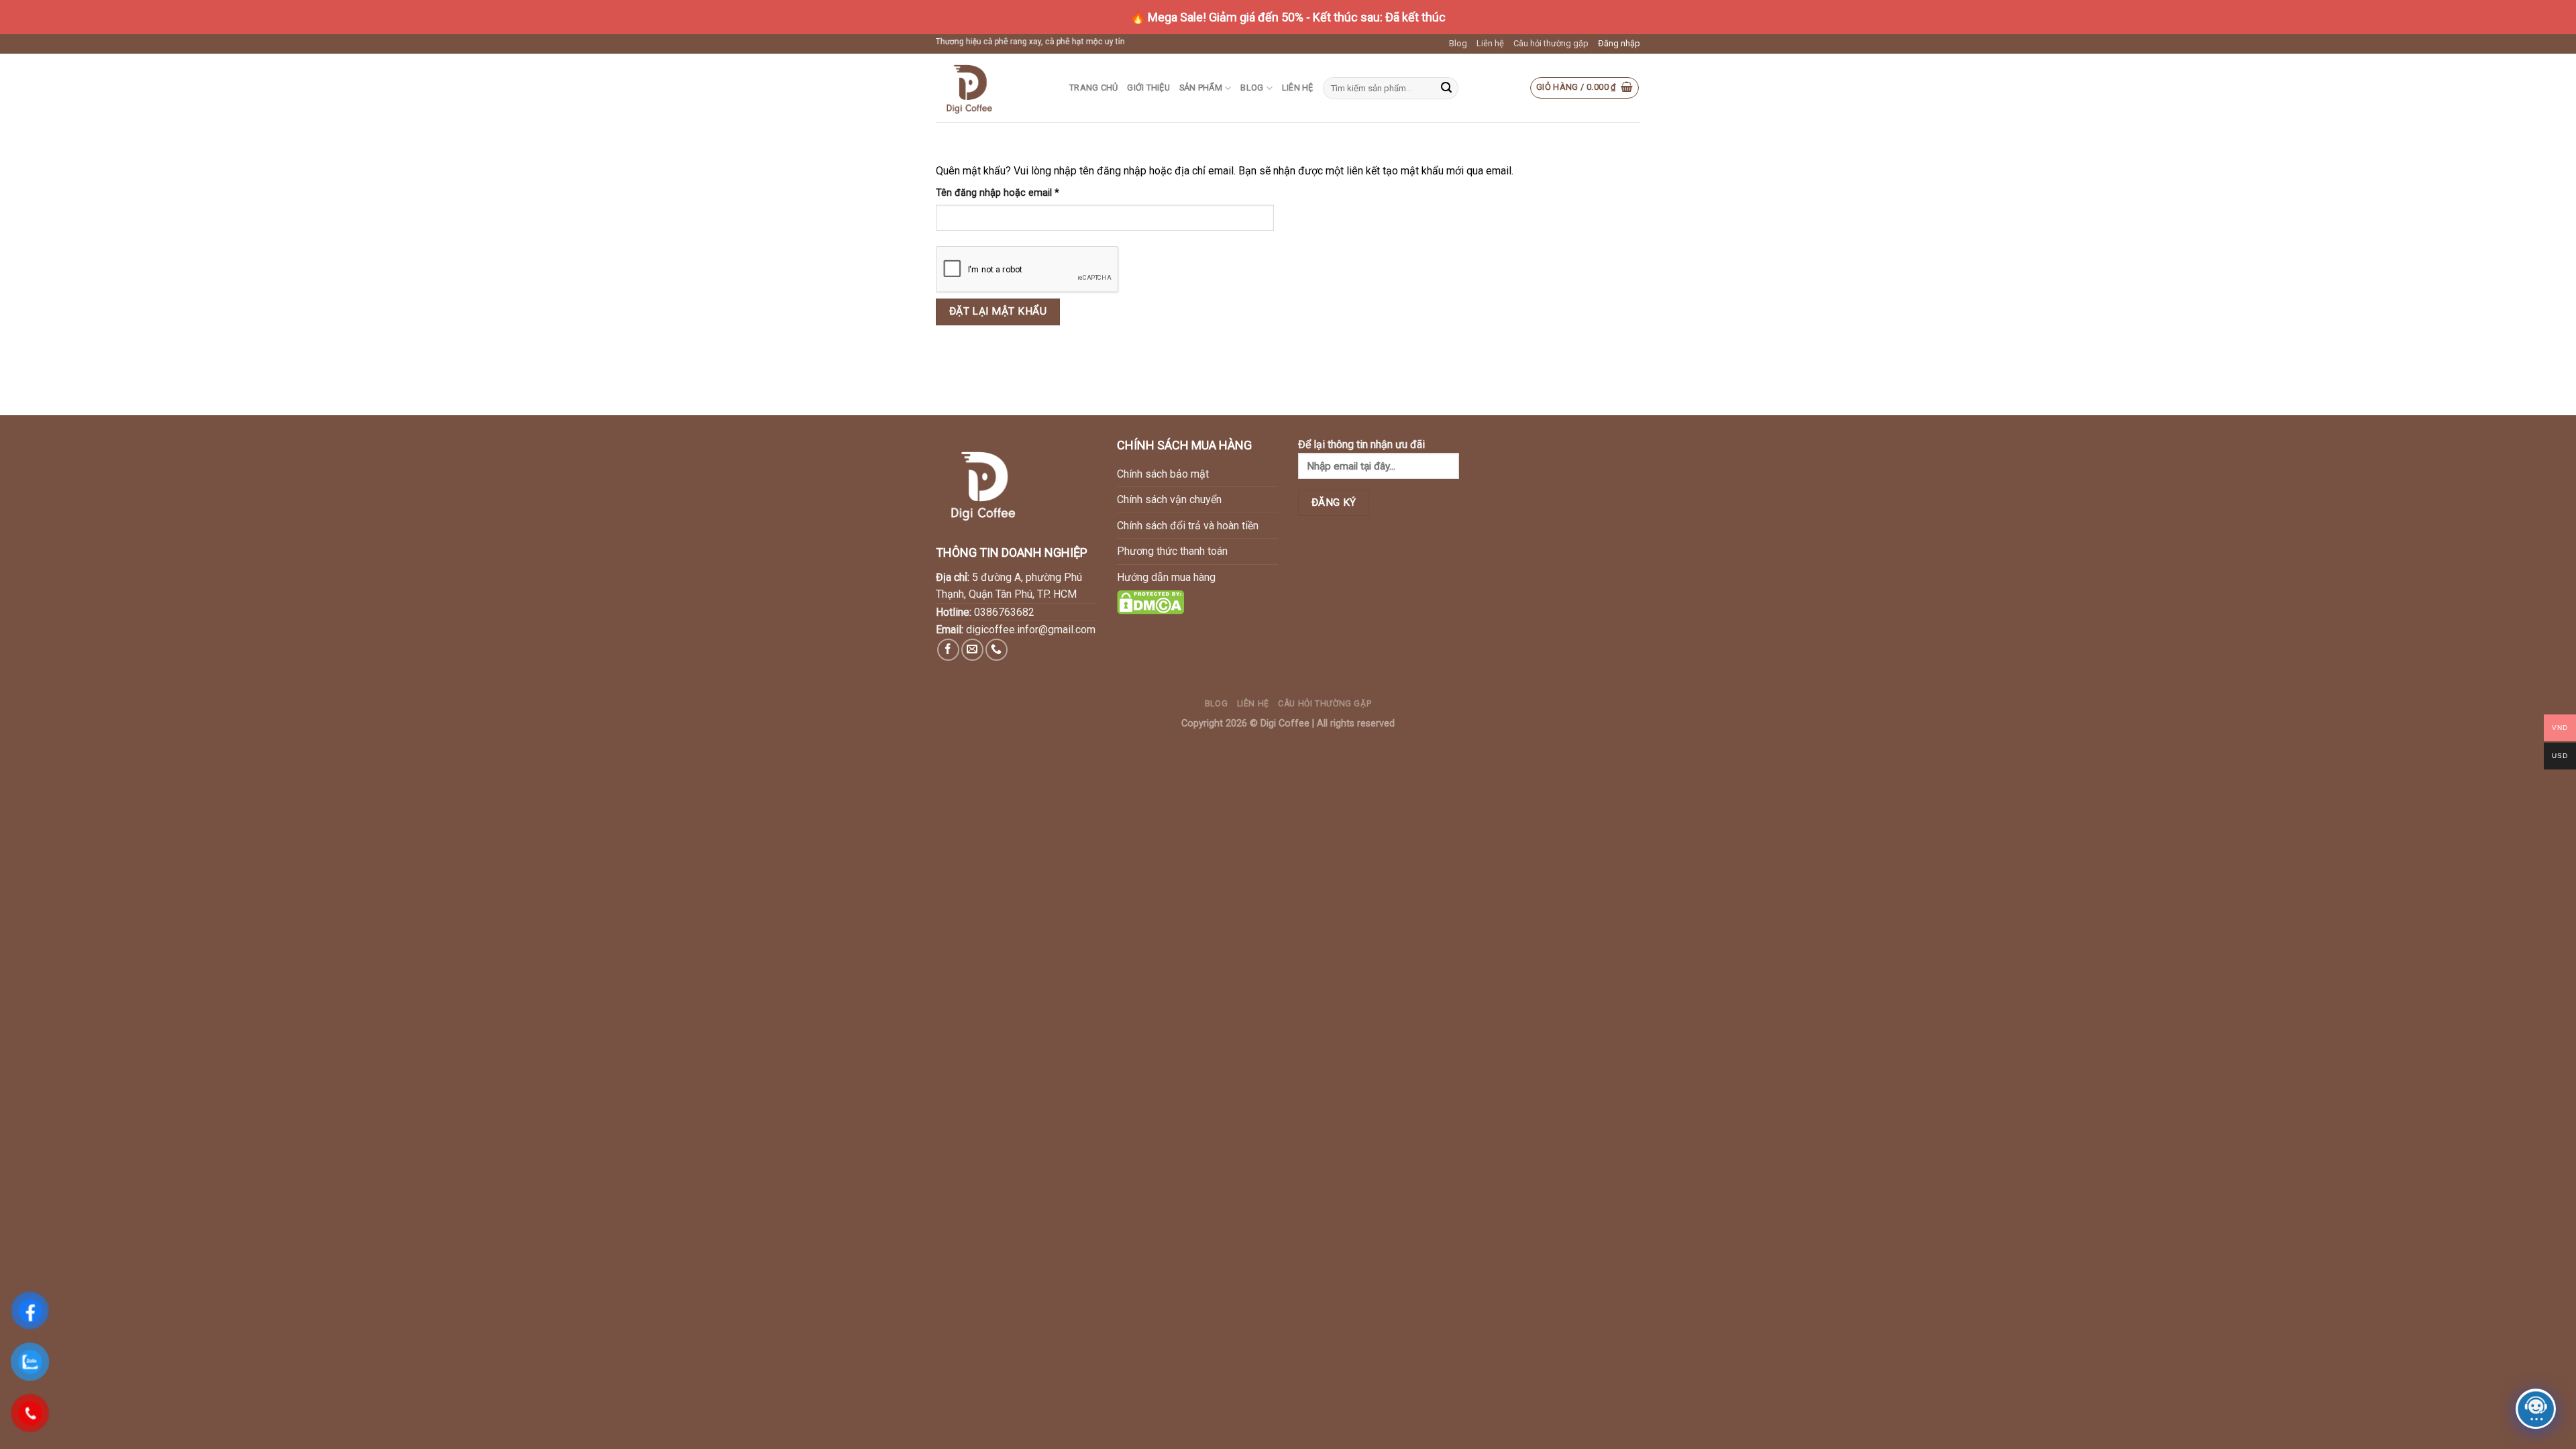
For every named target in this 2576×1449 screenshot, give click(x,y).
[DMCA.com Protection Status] (1150, 601)
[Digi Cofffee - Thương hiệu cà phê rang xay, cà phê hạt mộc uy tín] (992, 88)
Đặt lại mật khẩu (998, 311)
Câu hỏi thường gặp (1551, 43)
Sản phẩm (1201, 88)
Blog (1458, 43)
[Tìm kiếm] (1446, 89)
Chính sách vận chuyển (1169, 499)
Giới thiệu (1148, 88)
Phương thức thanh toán (1172, 551)
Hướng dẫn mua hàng (1166, 577)
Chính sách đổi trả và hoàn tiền (1188, 526)
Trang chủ (1093, 88)
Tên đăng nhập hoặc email (1008, 194)
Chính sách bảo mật (1163, 474)
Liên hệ (1490, 43)
